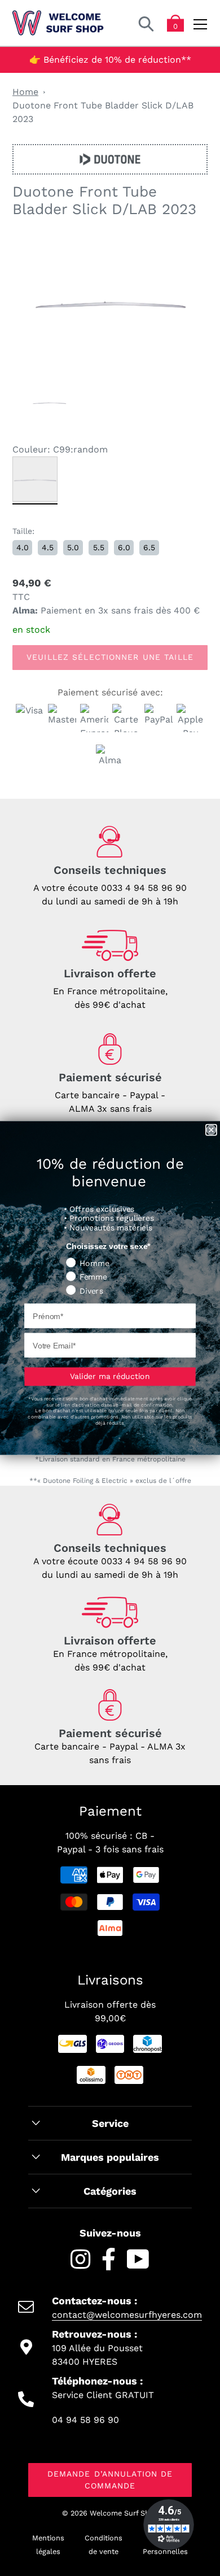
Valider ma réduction (110, 1376)
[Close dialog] (211, 1130)
